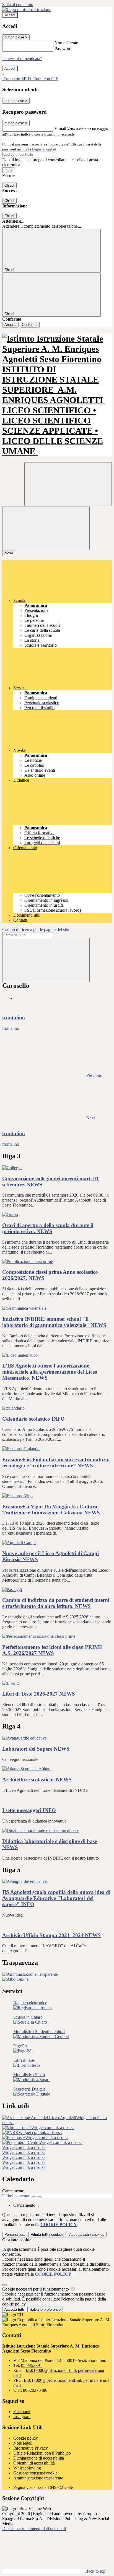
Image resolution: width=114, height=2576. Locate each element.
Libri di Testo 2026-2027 (39, 1694)
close (9, 553)
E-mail (60, 128)
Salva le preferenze (45, 2309)
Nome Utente (66, 43)
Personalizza (15, 2235)
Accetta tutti (87, 2235)
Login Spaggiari (44, 149)
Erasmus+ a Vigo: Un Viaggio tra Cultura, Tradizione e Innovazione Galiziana (51, 1510)
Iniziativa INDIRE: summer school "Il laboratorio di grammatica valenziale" (54, 1322)
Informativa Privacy (31, 2448)
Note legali (23, 2443)
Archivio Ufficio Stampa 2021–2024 (51, 1935)
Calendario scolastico (33, 1419)
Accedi (10, 15)
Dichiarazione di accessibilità (39, 2458)
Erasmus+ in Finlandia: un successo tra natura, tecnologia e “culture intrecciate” (56, 1463)
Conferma (30, 325)
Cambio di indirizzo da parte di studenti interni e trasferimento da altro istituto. (56, 1603)
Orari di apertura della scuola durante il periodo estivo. (48, 1228)
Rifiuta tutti (47, 2235)
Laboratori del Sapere (36, 1749)
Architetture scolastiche (37, 1780)
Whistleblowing (27, 2468)
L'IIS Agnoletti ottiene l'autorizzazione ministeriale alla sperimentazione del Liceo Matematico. (50, 1372)
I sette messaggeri (29, 1810)
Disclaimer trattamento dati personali (34, 2529)
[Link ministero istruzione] (27, 10)
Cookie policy (26, 2438)
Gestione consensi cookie (35, 2473)
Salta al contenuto (18, 5)
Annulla (10, 325)
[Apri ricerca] (68, 484)
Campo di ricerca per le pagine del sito (36, 930)
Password (63, 49)
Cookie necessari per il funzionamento (36, 2289)
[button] (52, 1075)
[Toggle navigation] (46, 528)
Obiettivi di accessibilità (34, 2463)
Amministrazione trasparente (38, 2478)
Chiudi (9, 185)
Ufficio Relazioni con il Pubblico (42, 2453)
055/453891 (32, 2365)
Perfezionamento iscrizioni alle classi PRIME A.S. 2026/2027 (52, 1650)
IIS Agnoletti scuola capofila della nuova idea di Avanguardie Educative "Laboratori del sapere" (56, 1898)
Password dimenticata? (22, 59)
